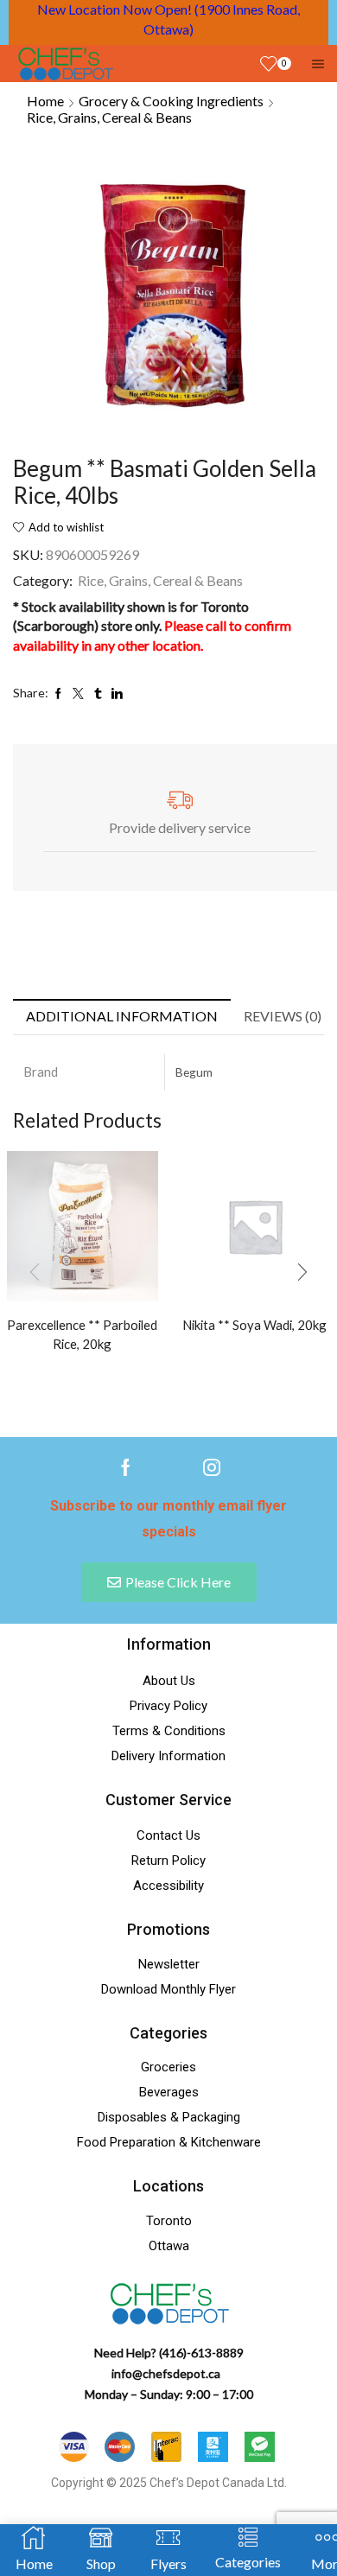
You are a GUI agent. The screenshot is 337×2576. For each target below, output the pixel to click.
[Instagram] (212, 1467)
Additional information (122, 1016)
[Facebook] (126, 1467)
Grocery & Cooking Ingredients (171, 101)
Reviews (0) (283, 1016)
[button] (302, 1272)
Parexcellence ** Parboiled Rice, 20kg (82, 1334)
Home (45, 101)
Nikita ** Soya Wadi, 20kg (254, 1325)
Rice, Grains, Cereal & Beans (109, 117)
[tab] (122, 1017)
